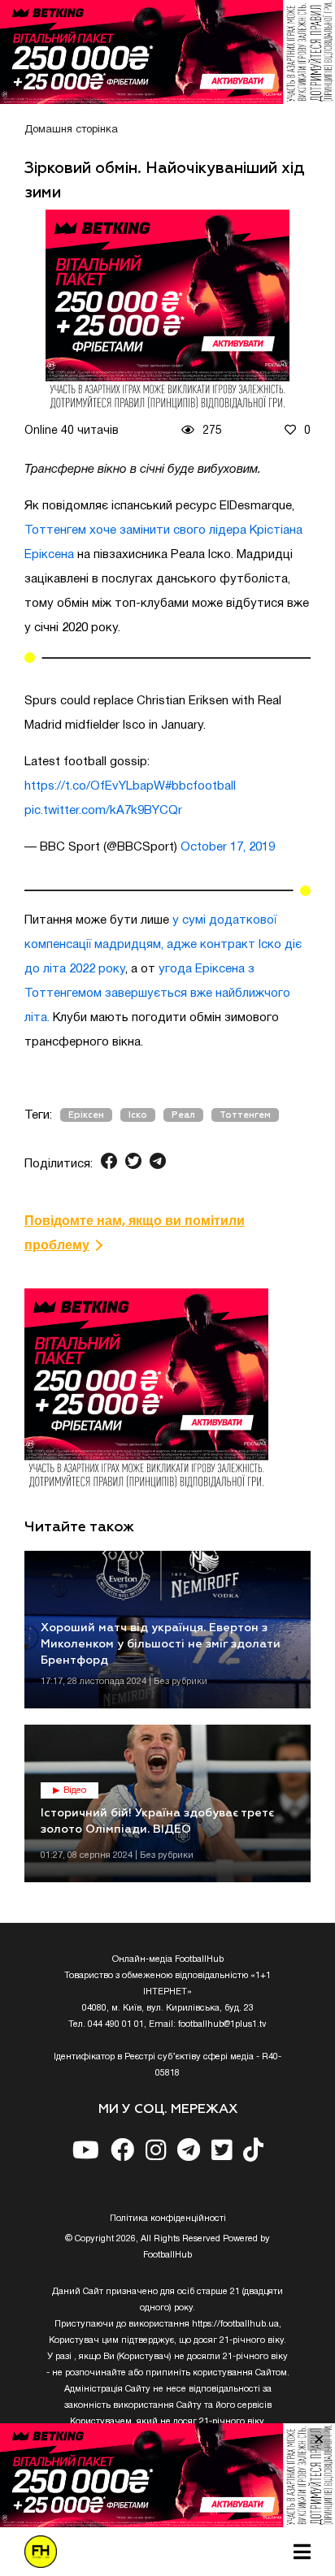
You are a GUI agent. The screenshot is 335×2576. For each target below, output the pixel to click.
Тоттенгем (245, 1115)
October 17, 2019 (228, 847)
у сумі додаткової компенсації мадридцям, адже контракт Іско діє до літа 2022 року (163, 945)
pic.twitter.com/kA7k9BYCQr (103, 811)
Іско (138, 1115)
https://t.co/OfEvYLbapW (95, 786)
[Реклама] (167, 52)
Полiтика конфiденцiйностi (168, 2219)
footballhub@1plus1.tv (222, 2024)
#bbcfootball (200, 786)
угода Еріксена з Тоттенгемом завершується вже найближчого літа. (157, 994)
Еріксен (86, 1115)
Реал (183, 1115)
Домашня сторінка (71, 130)
